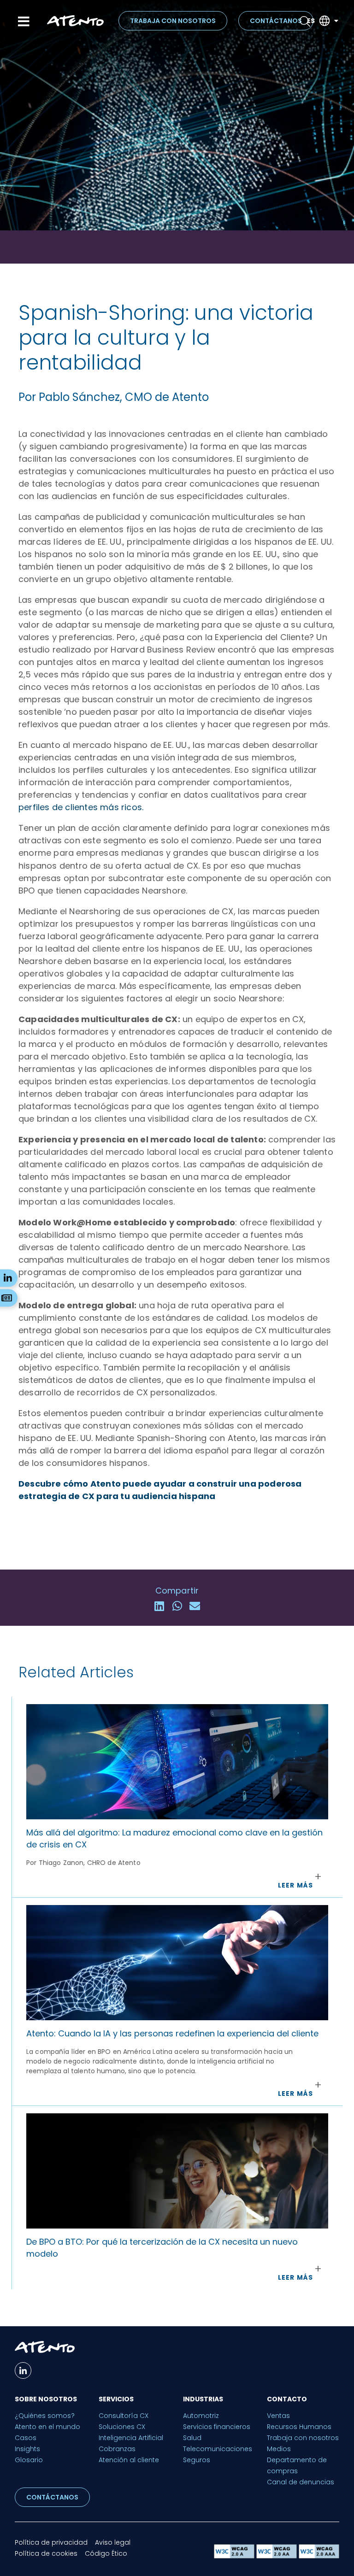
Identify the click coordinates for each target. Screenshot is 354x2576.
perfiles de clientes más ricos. (81, 807)
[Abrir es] (336, 21)
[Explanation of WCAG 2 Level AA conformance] (277, 2556)
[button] (159, 1606)
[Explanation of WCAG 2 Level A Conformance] (235, 2556)
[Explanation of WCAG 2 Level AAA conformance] (319, 2556)
